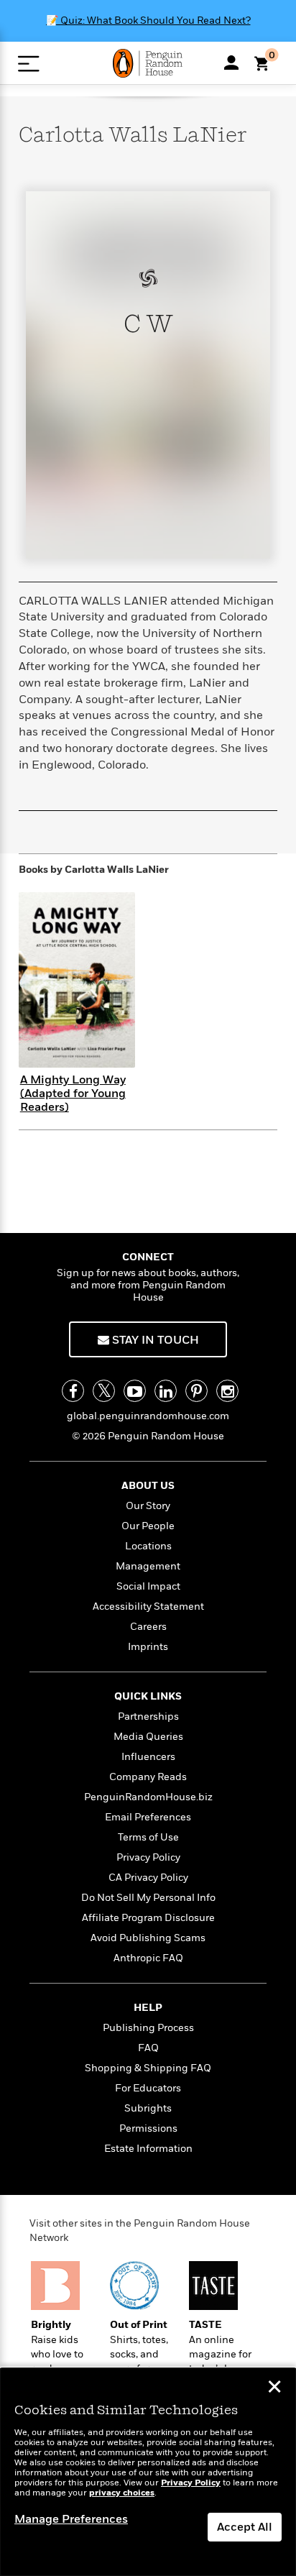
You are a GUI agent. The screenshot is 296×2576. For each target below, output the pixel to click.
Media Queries (148, 1737)
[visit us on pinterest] (196, 1391)
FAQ (148, 2048)
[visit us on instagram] (227, 1391)
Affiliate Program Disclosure (148, 1918)
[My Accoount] (231, 63)
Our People (148, 1526)
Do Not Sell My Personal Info (148, 1898)
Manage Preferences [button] (71, 2519)
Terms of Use (148, 1837)
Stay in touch (154, 1340)
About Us (148, 1486)
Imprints (148, 1647)
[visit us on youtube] (135, 1391)
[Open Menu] (28, 64)
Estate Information (148, 2149)
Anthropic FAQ (148, 1958)
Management (148, 1566)
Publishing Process (148, 2028)
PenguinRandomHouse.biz (148, 1797)
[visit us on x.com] (104, 1391)
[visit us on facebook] (73, 1391)
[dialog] (148, 2472)
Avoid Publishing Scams (148, 1938)
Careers (148, 1627)
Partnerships (148, 1716)
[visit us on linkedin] (166, 1391)
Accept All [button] (245, 2527)
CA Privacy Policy (148, 1878)
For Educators (148, 2088)
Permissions (148, 2128)
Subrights (148, 2108)
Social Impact (148, 1586)
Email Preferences (148, 1817)
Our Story (148, 1506)
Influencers (148, 1757)
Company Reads (148, 1777)
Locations (148, 1546)
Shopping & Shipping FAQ (148, 2068)
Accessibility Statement (148, 1606)
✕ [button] (274, 2388)
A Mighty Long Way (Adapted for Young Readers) (73, 1094)
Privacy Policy (148, 1857)
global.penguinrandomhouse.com (148, 1416)
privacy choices (122, 2493)
